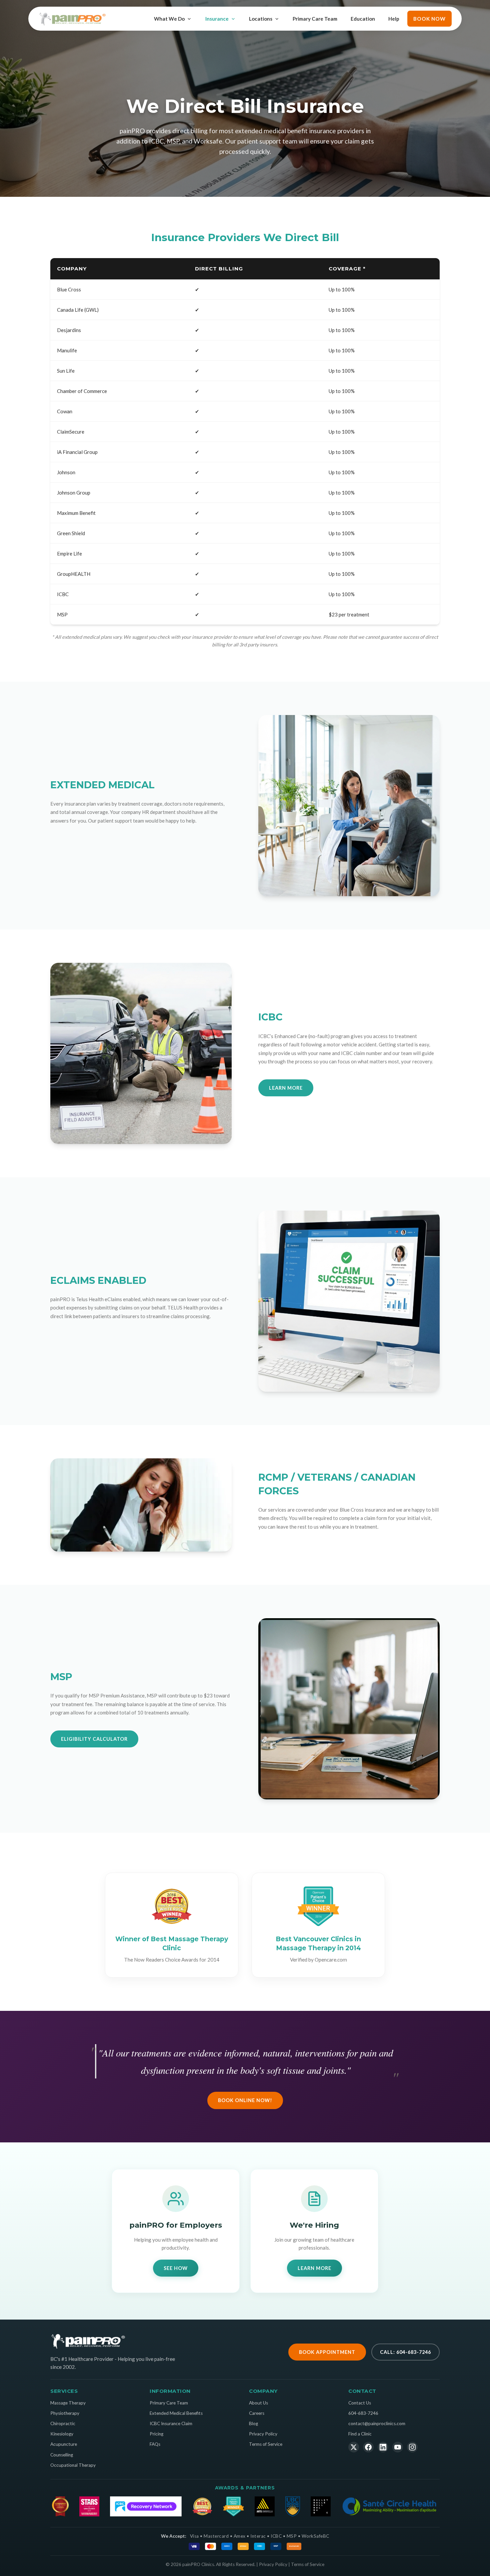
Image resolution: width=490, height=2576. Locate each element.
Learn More (286, 1088)
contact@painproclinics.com (377, 2423)
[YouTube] (398, 2447)
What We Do (169, 19)
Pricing (156, 2434)
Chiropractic (63, 2423)
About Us (258, 2403)
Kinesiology (62, 2434)
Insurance (217, 19)
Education (363, 19)
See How (176, 2268)
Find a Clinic (360, 2434)
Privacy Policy (263, 2434)
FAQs (155, 2444)
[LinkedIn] (383, 2447)
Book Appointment (327, 2352)
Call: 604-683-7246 (405, 2352)
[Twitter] (354, 2447)
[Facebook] (368, 2447)
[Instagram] (412, 2447)
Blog (253, 2423)
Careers (257, 2413)
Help (394, 19)
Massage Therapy (68, 2403)
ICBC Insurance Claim (171, 2423)
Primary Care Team (315, 19)
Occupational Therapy (73, 2465)
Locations (261, 19)
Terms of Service (266, 2444)
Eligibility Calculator (94, 1739)
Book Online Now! (245, 2100)
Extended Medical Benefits (176, 2413)
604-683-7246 (363, 2413)
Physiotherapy (65, 2413)
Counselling (62, 2455)
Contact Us (360, 2403)
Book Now (429, 19)
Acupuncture (64, 2444)
